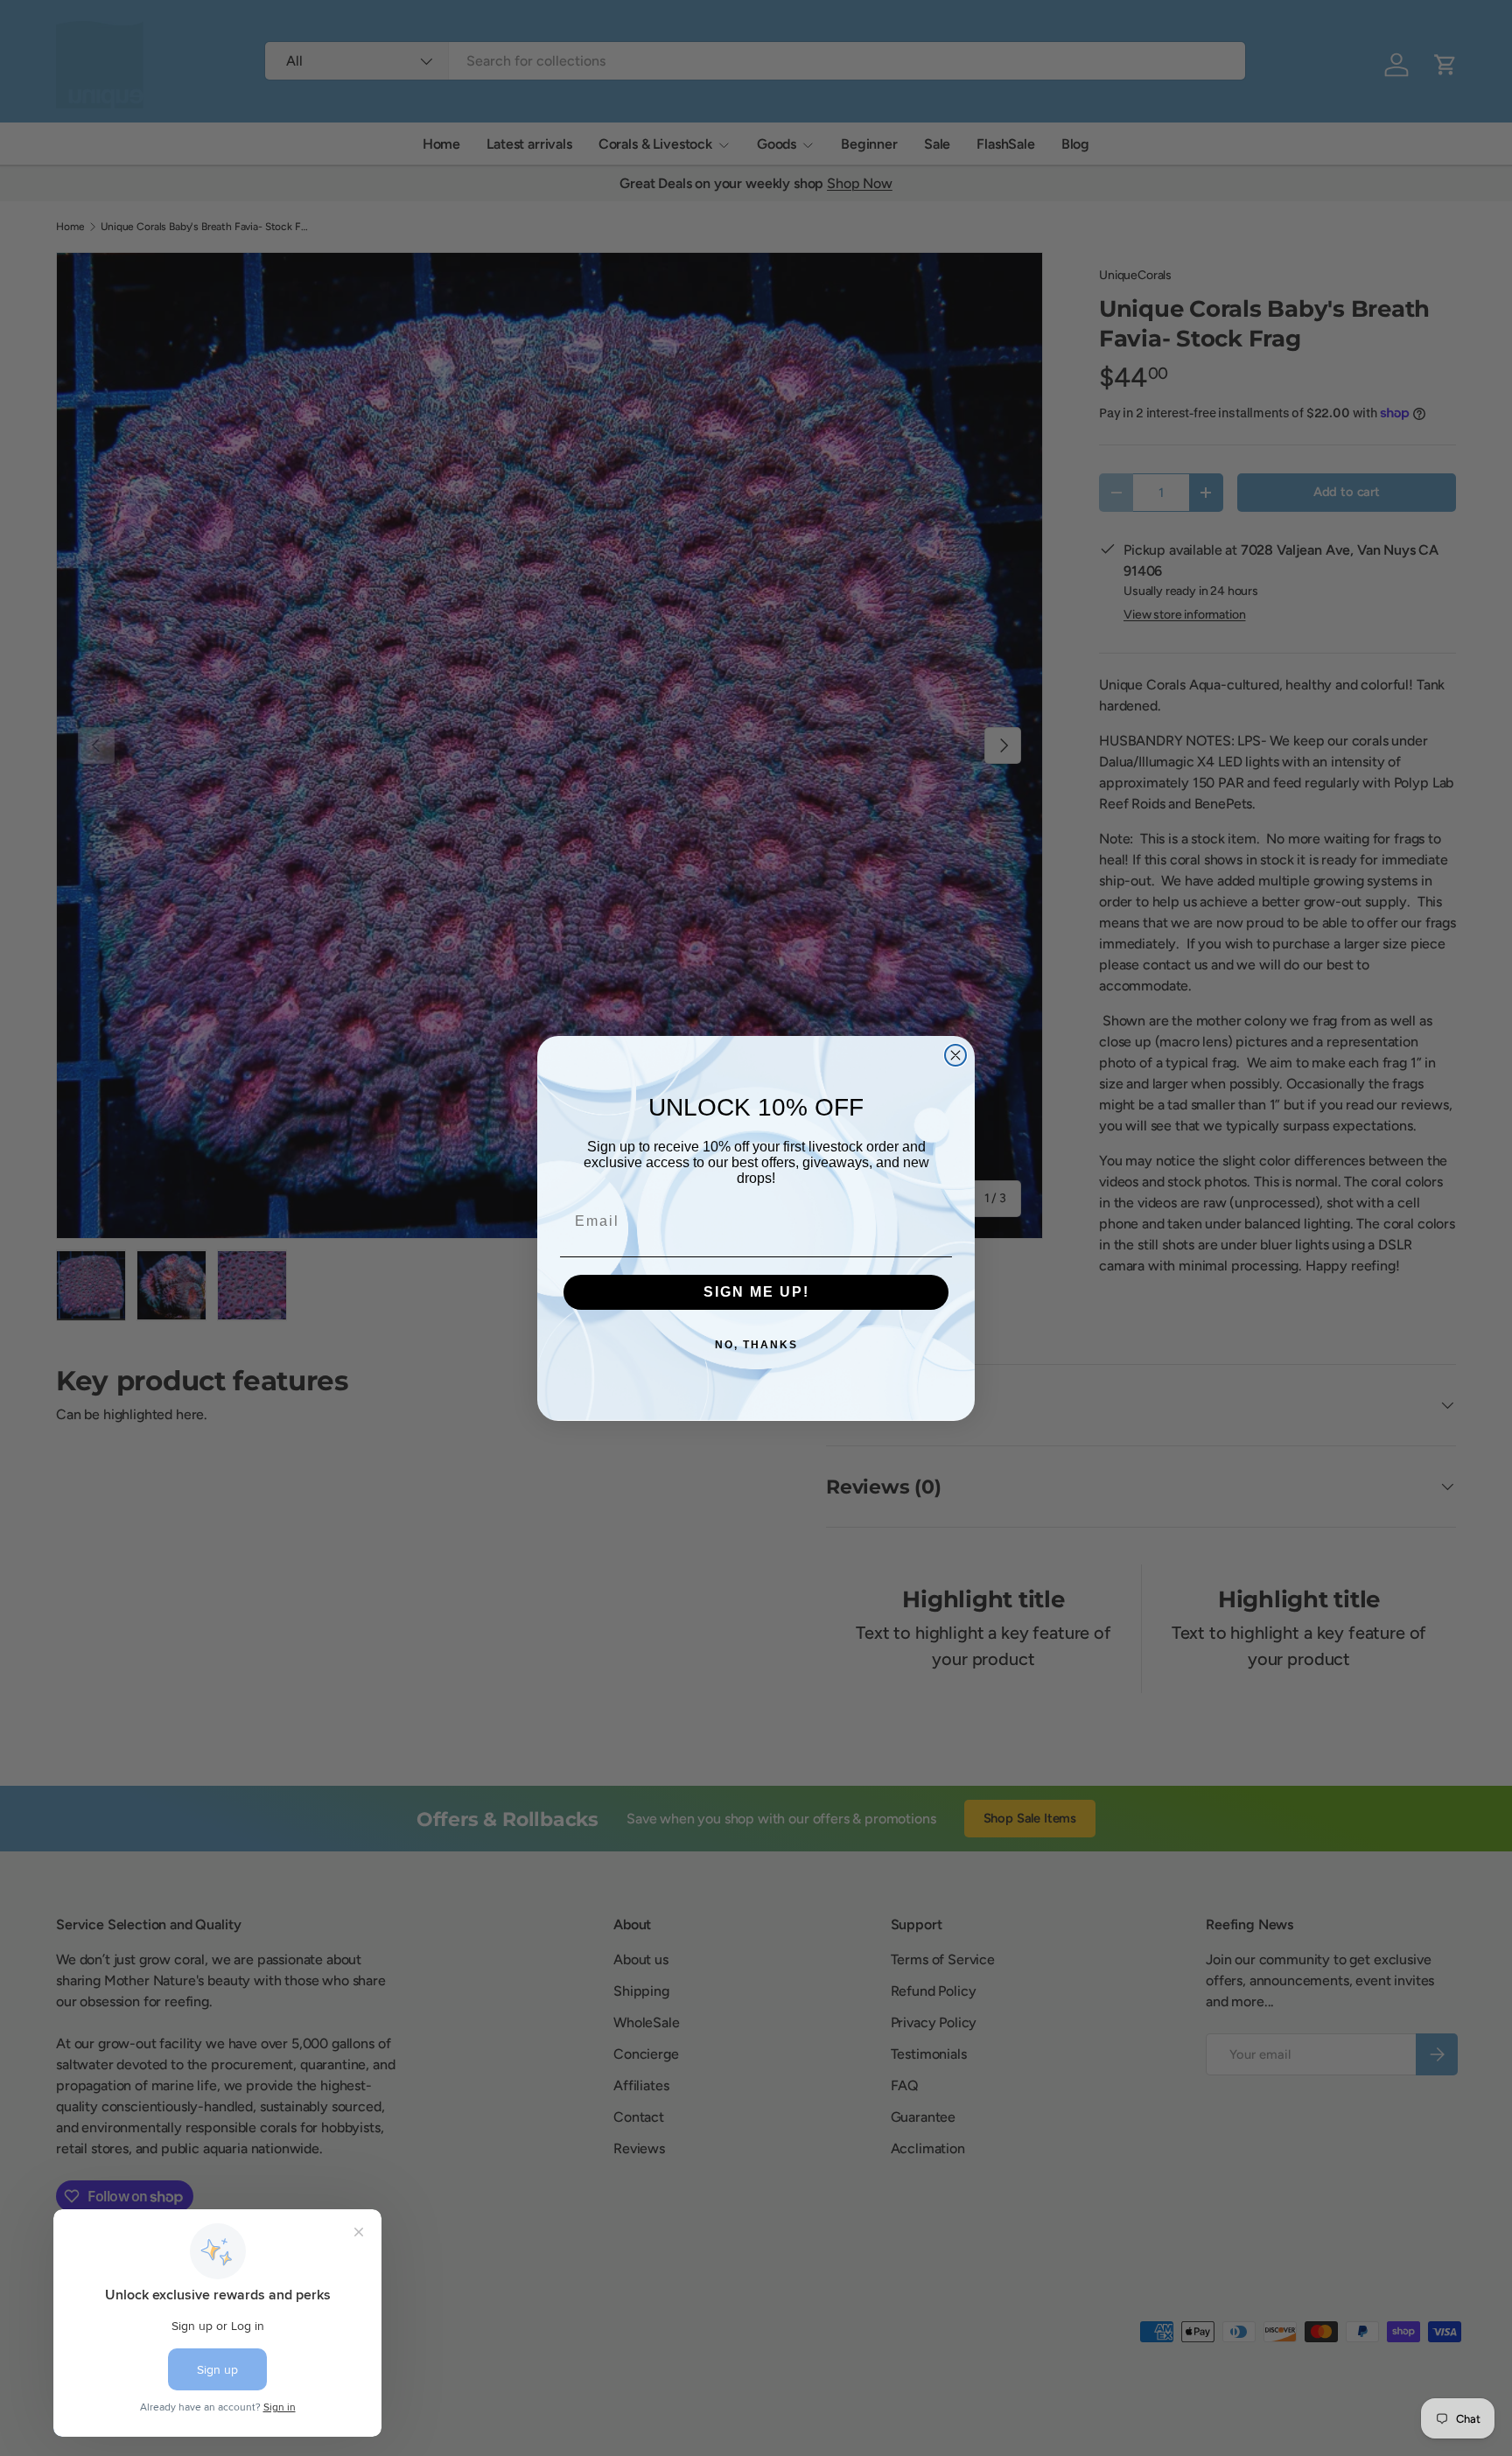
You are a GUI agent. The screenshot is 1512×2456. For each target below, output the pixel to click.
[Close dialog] (955, 1055)
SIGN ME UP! (756, 1292)
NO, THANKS (756, 1345)
